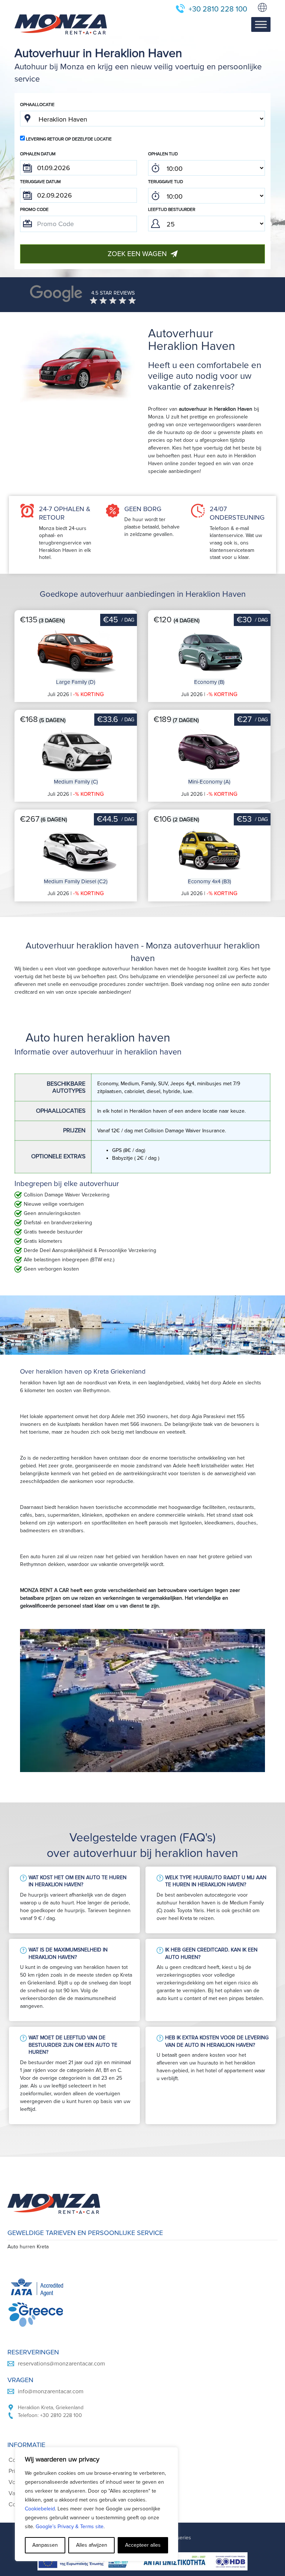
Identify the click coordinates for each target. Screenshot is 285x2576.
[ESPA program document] (142, 2561)
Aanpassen (45, 2545)
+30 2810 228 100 (218, 9)
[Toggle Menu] (261, 25)
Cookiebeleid (40, 2509)
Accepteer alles (143, 2545)
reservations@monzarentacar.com (61, 2364)
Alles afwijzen (92, 2545)
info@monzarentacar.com (51, 2391)
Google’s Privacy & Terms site (70, 2527)
